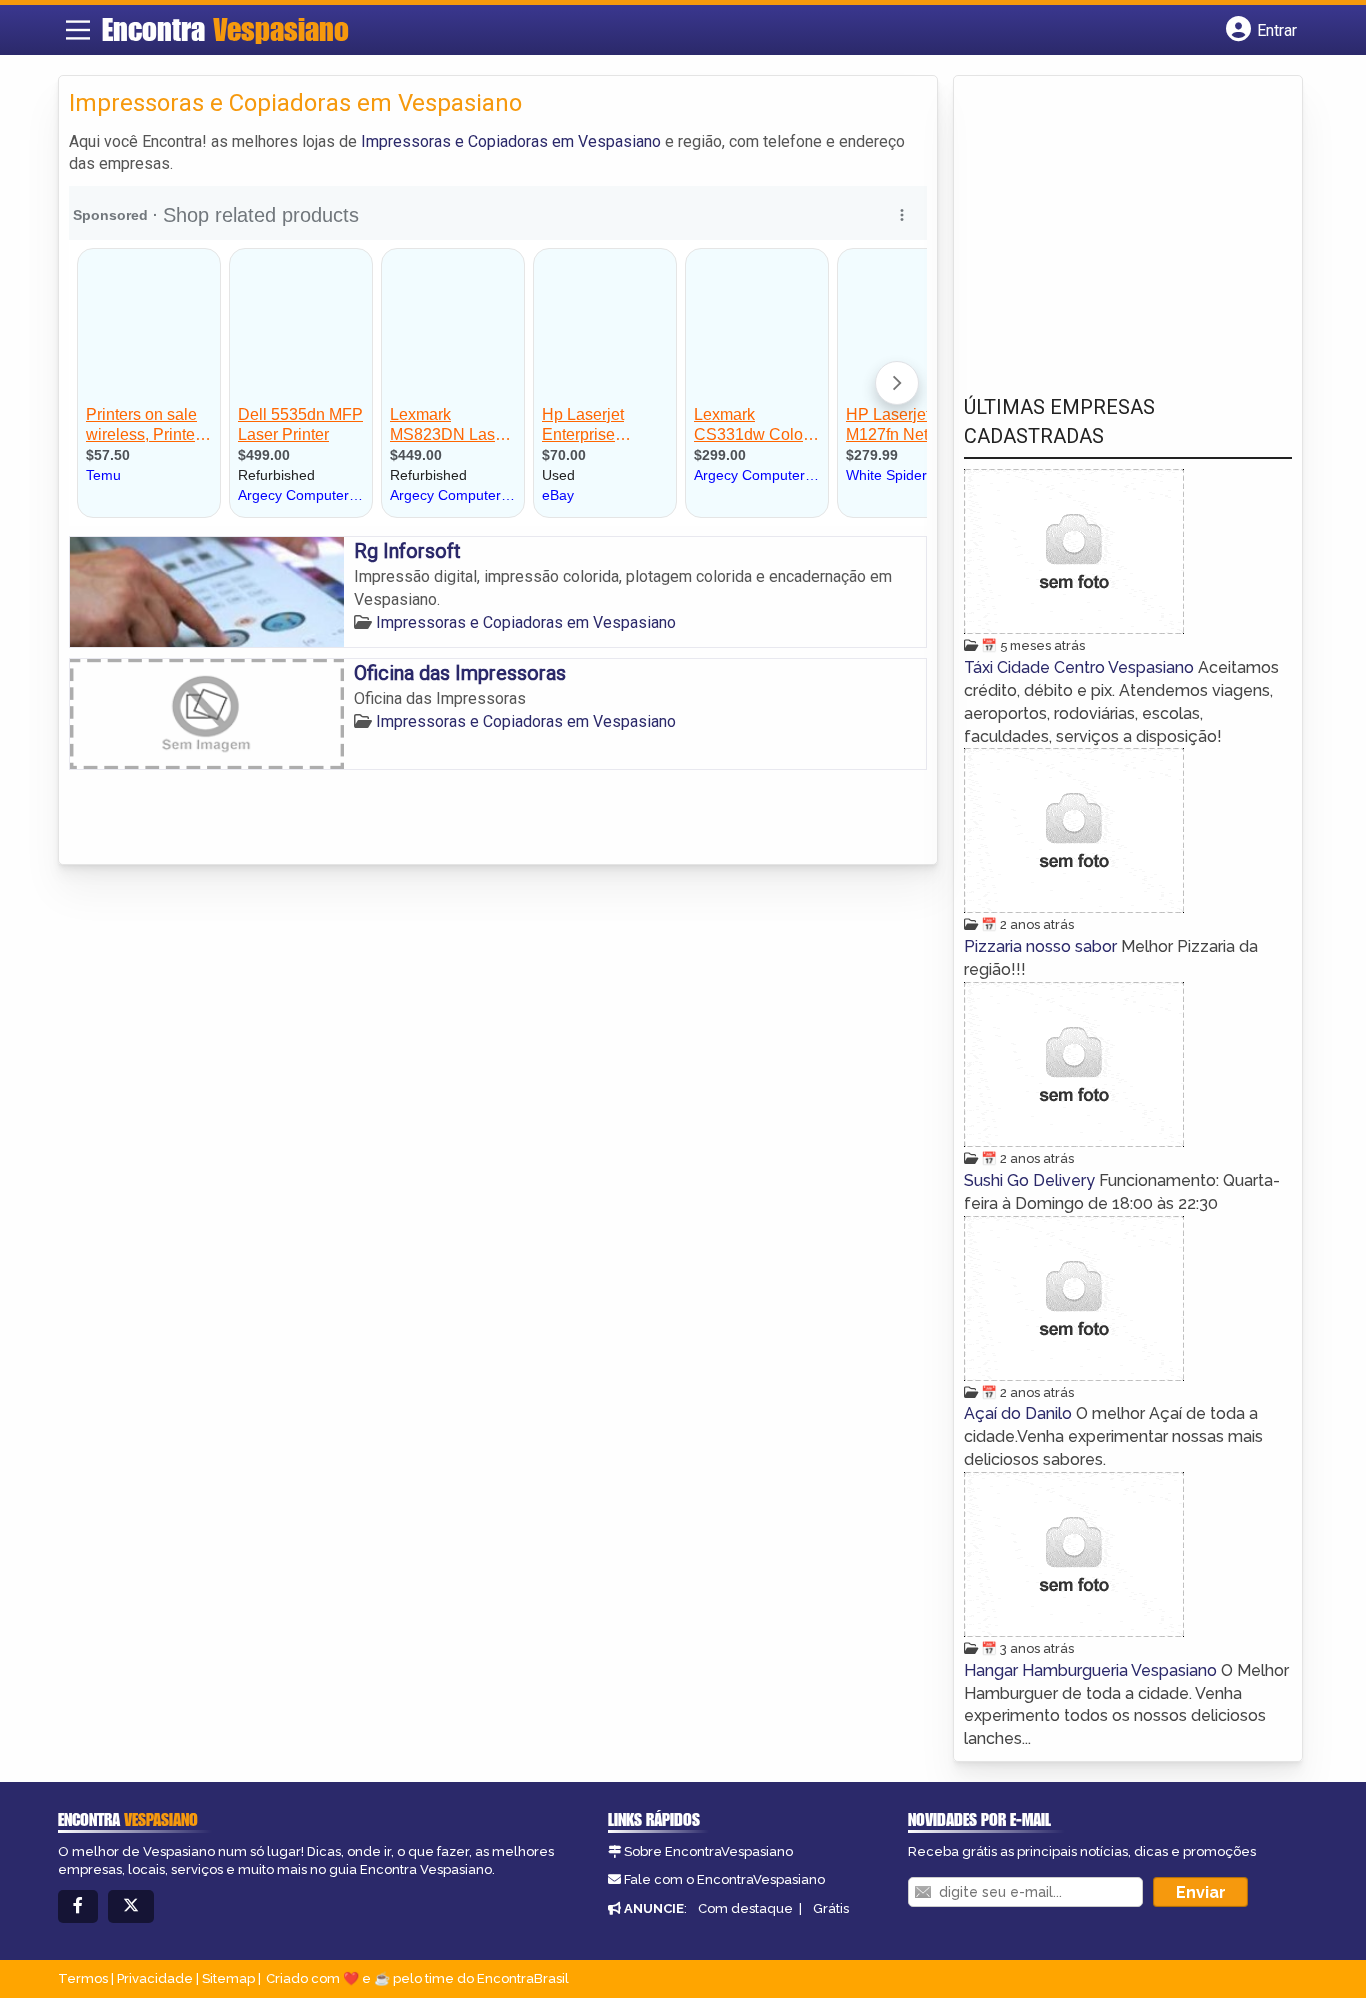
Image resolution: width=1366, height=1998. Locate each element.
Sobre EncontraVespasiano (708, 1851)
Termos (83, 1978)
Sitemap (228, 1978)
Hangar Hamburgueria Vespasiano (1092, 1670)
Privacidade (155, 1978)
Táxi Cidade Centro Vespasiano (1081, 667)
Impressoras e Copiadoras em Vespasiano (511, 141)
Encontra (225, 29)
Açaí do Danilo (1020, 1413)
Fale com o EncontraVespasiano (724, 1879)
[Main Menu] (78, 30)
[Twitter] (131, 1906)
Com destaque (745, 1908)
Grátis (831, 1908)
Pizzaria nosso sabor (1042, 946)
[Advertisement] (1114, 221)
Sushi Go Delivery (1031, 1180)
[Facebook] (78, 1906)
